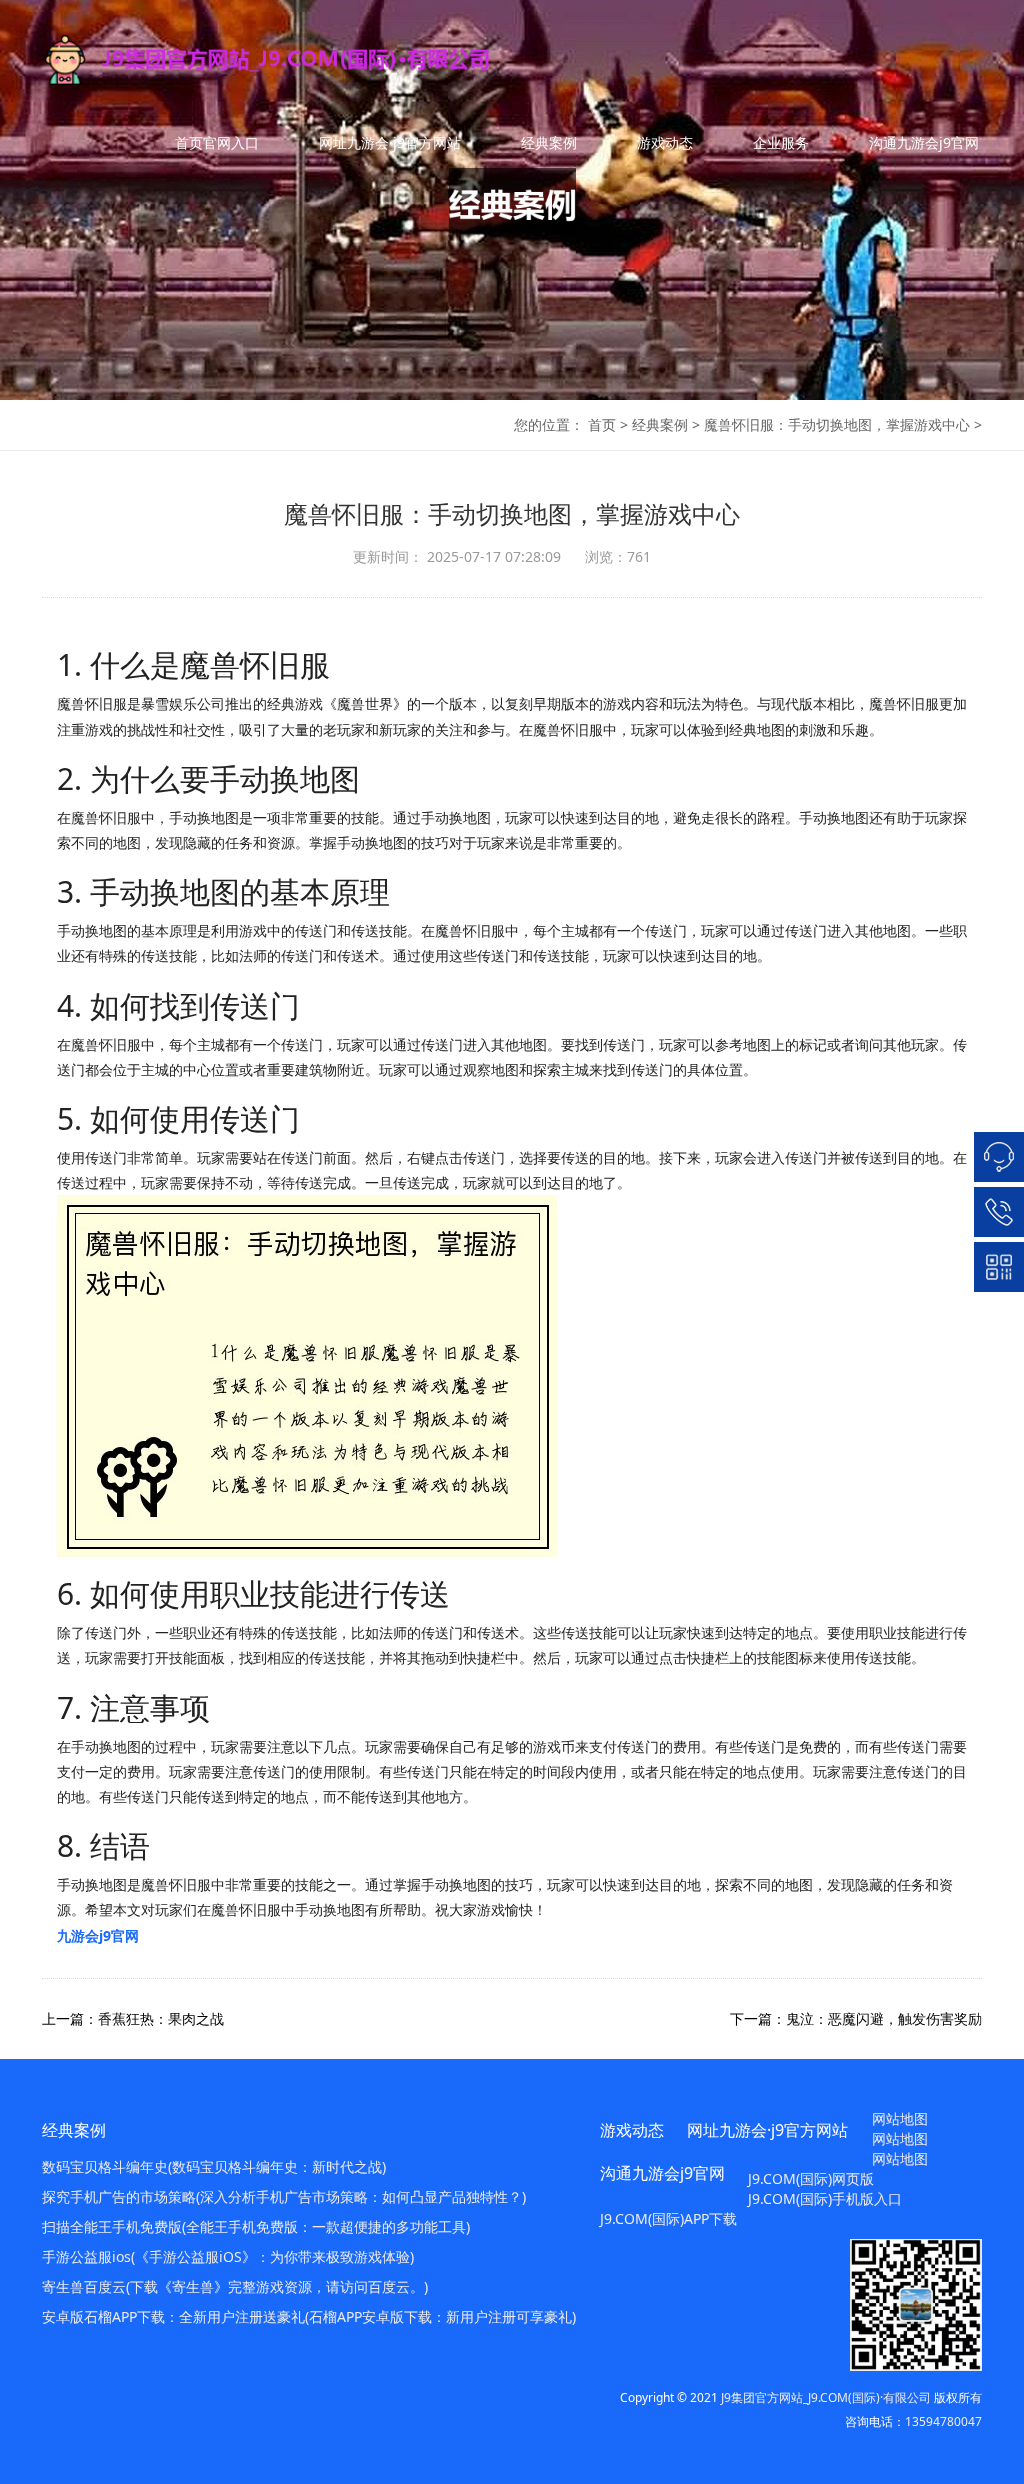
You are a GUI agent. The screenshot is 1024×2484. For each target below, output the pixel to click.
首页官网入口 (217, 142)
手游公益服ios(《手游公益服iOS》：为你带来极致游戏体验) (228, 2256)
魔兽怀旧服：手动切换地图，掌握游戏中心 (837, 424)
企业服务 (781, 142)
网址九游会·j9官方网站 (390, 142)
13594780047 (943, 2421)
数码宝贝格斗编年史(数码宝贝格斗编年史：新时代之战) (214, 2166)
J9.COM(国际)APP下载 (668, 2218)
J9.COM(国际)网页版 (811, 2178)
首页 (602, 424)
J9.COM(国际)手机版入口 (825, 2198)
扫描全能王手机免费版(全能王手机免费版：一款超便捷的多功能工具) (256, 2226)
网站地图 (900, 2118)
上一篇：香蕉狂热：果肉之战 (133, 2018)
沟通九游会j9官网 (924, 142)
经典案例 (549, 142)
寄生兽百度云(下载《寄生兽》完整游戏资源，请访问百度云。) (235, 2286)
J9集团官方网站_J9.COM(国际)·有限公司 (826, 2397)
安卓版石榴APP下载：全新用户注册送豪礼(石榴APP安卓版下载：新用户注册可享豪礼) (309, 2316)
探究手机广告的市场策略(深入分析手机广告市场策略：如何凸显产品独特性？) (284, 2196)
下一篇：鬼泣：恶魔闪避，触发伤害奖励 (856, 2018)
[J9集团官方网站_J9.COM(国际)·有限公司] (310, 60)
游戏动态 (665, 142)
